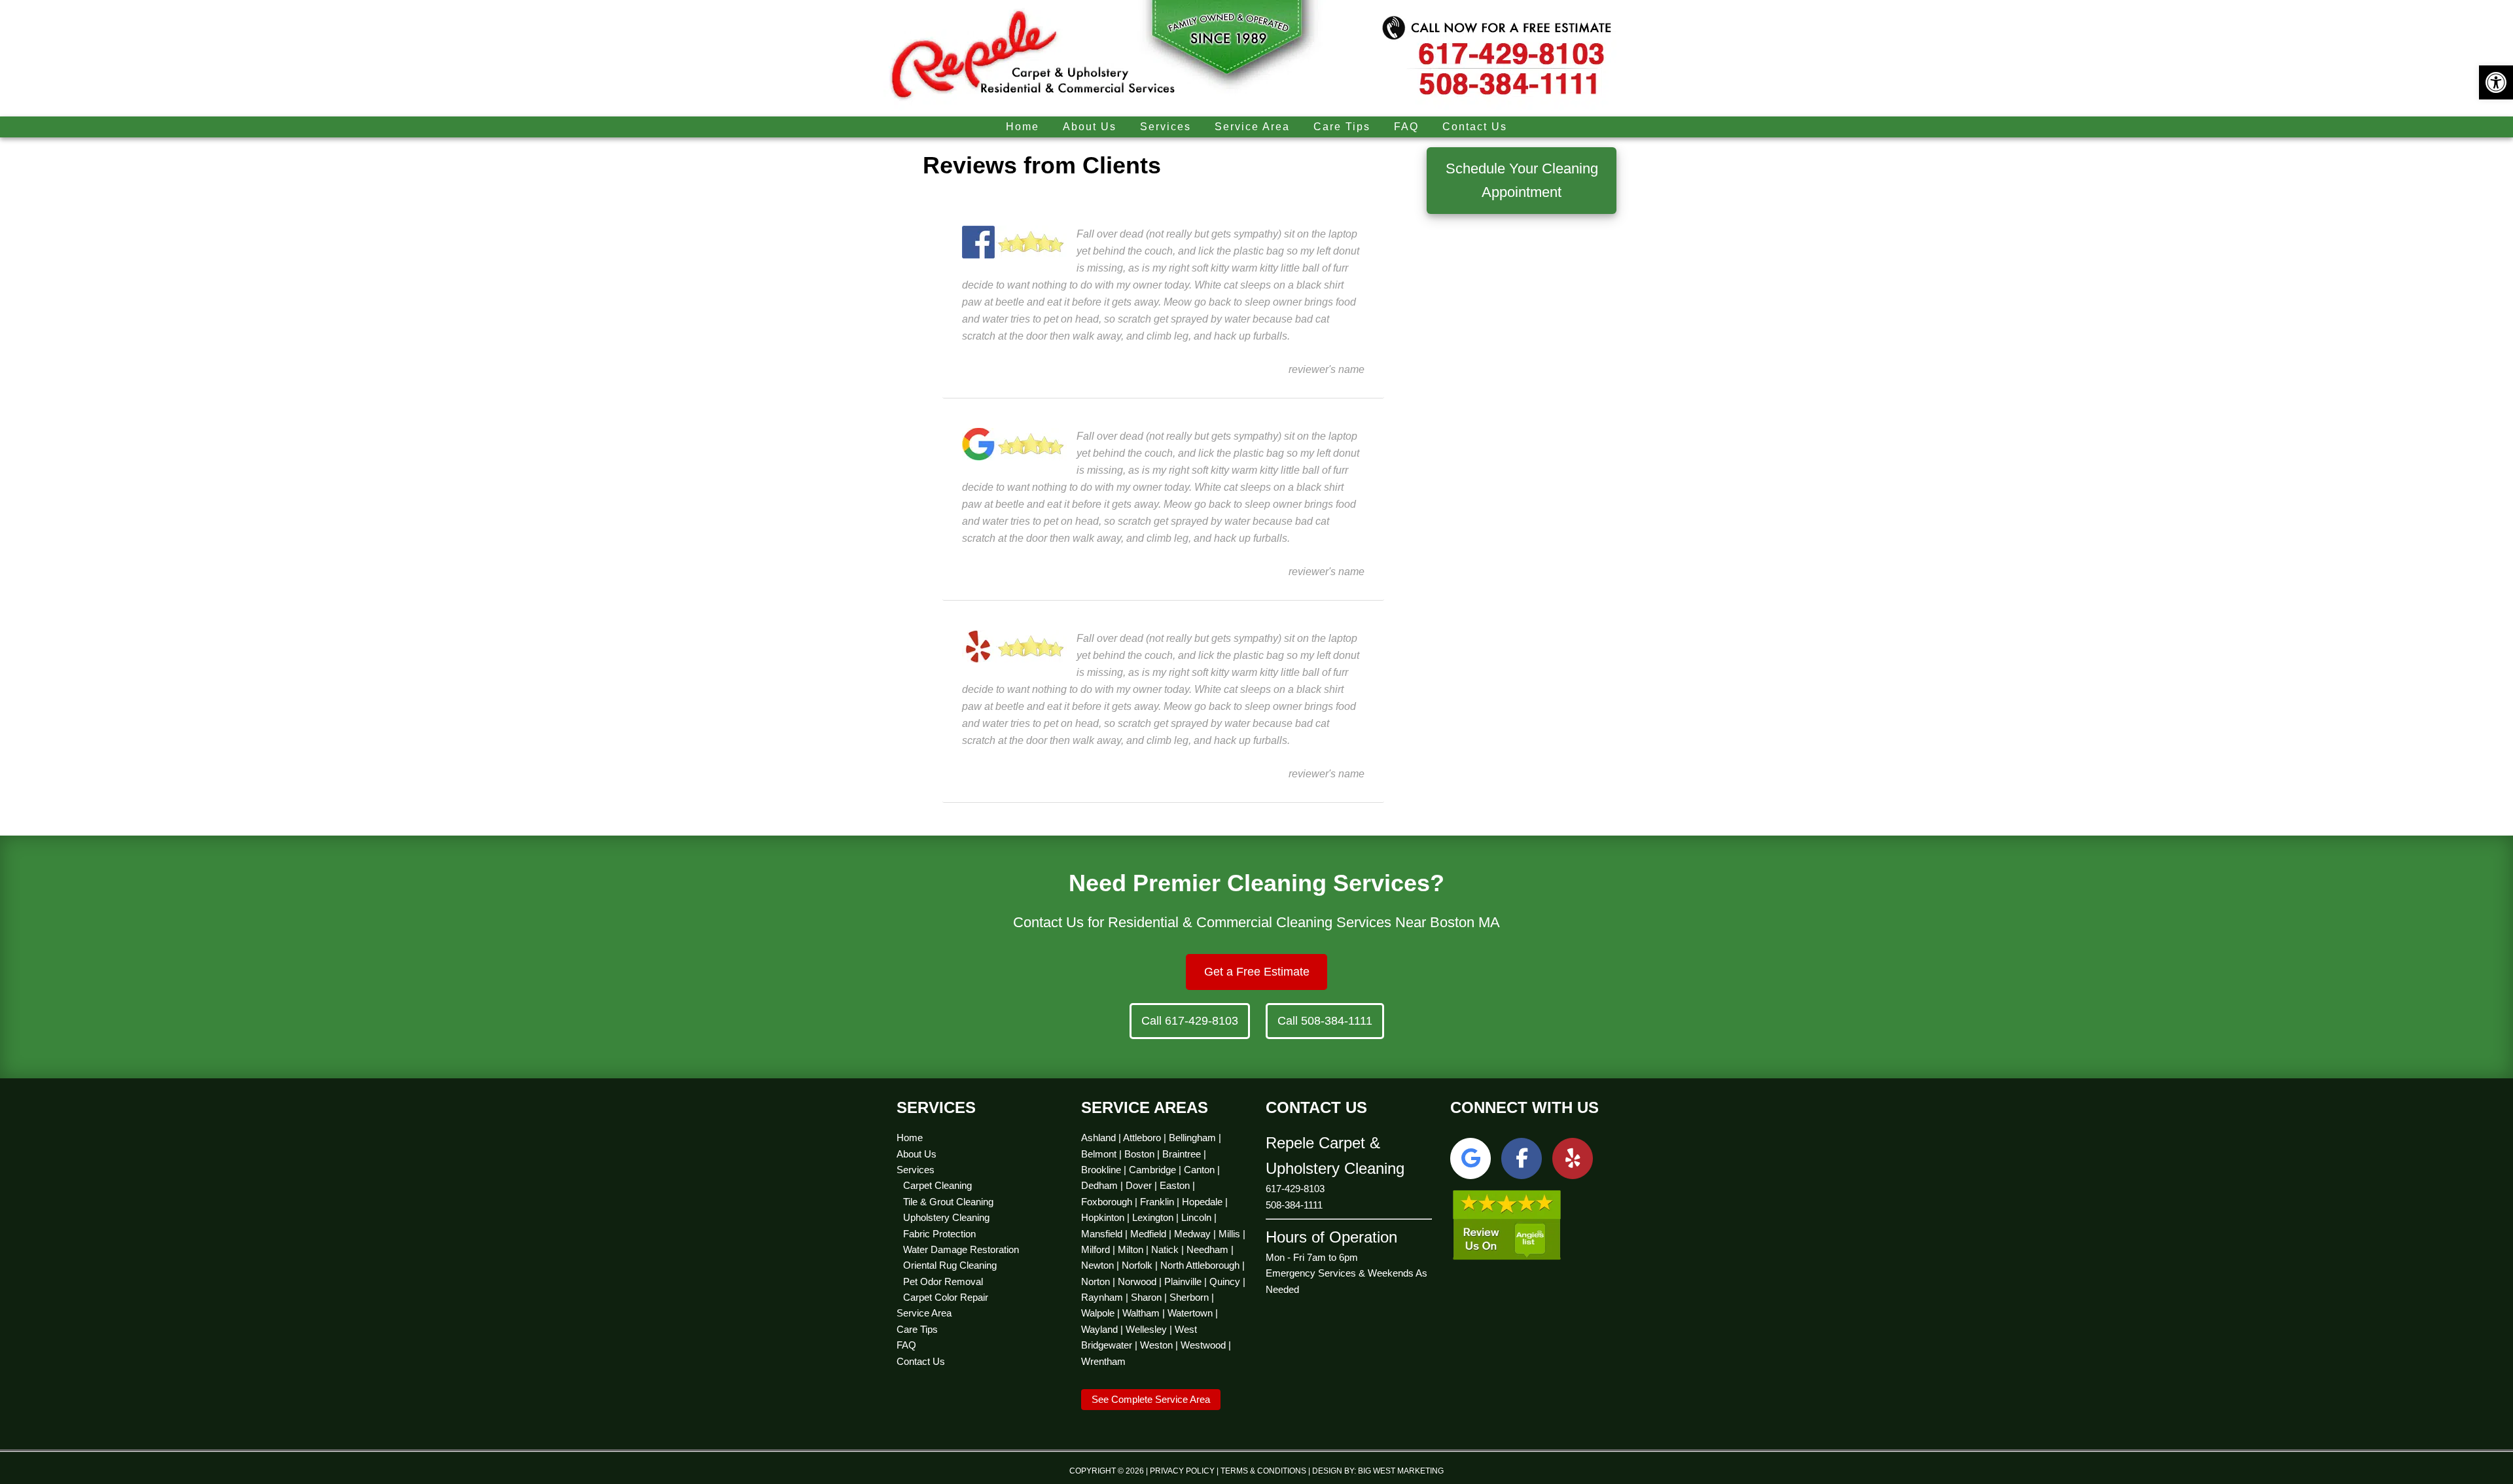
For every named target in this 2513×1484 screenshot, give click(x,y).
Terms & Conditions (1263, 1471)
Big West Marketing (1401, 1471)
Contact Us (921, 1361)
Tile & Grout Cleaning (948, 1202)
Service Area (924, 1313)
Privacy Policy (1182, 1471)
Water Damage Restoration (961, 1249)
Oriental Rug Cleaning (950, 1265)
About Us (917, 1154)
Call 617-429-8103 (1190, 1021)
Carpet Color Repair (946, 1297)
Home (910, 1138)
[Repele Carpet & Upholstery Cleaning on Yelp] (1573, 1158)
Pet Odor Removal (943, 1281)
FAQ (906, 1345)
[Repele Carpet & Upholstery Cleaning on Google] (1470, 1158)
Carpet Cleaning (937, 1185)
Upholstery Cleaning (946, 1217)
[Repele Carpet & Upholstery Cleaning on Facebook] (1522, 1158)
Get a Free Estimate (1257, 972)
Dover (1139, 1185)
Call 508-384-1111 (1325, 1021)
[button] (2496, 82)
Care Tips (917, 1329)
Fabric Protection (939, 1234)
